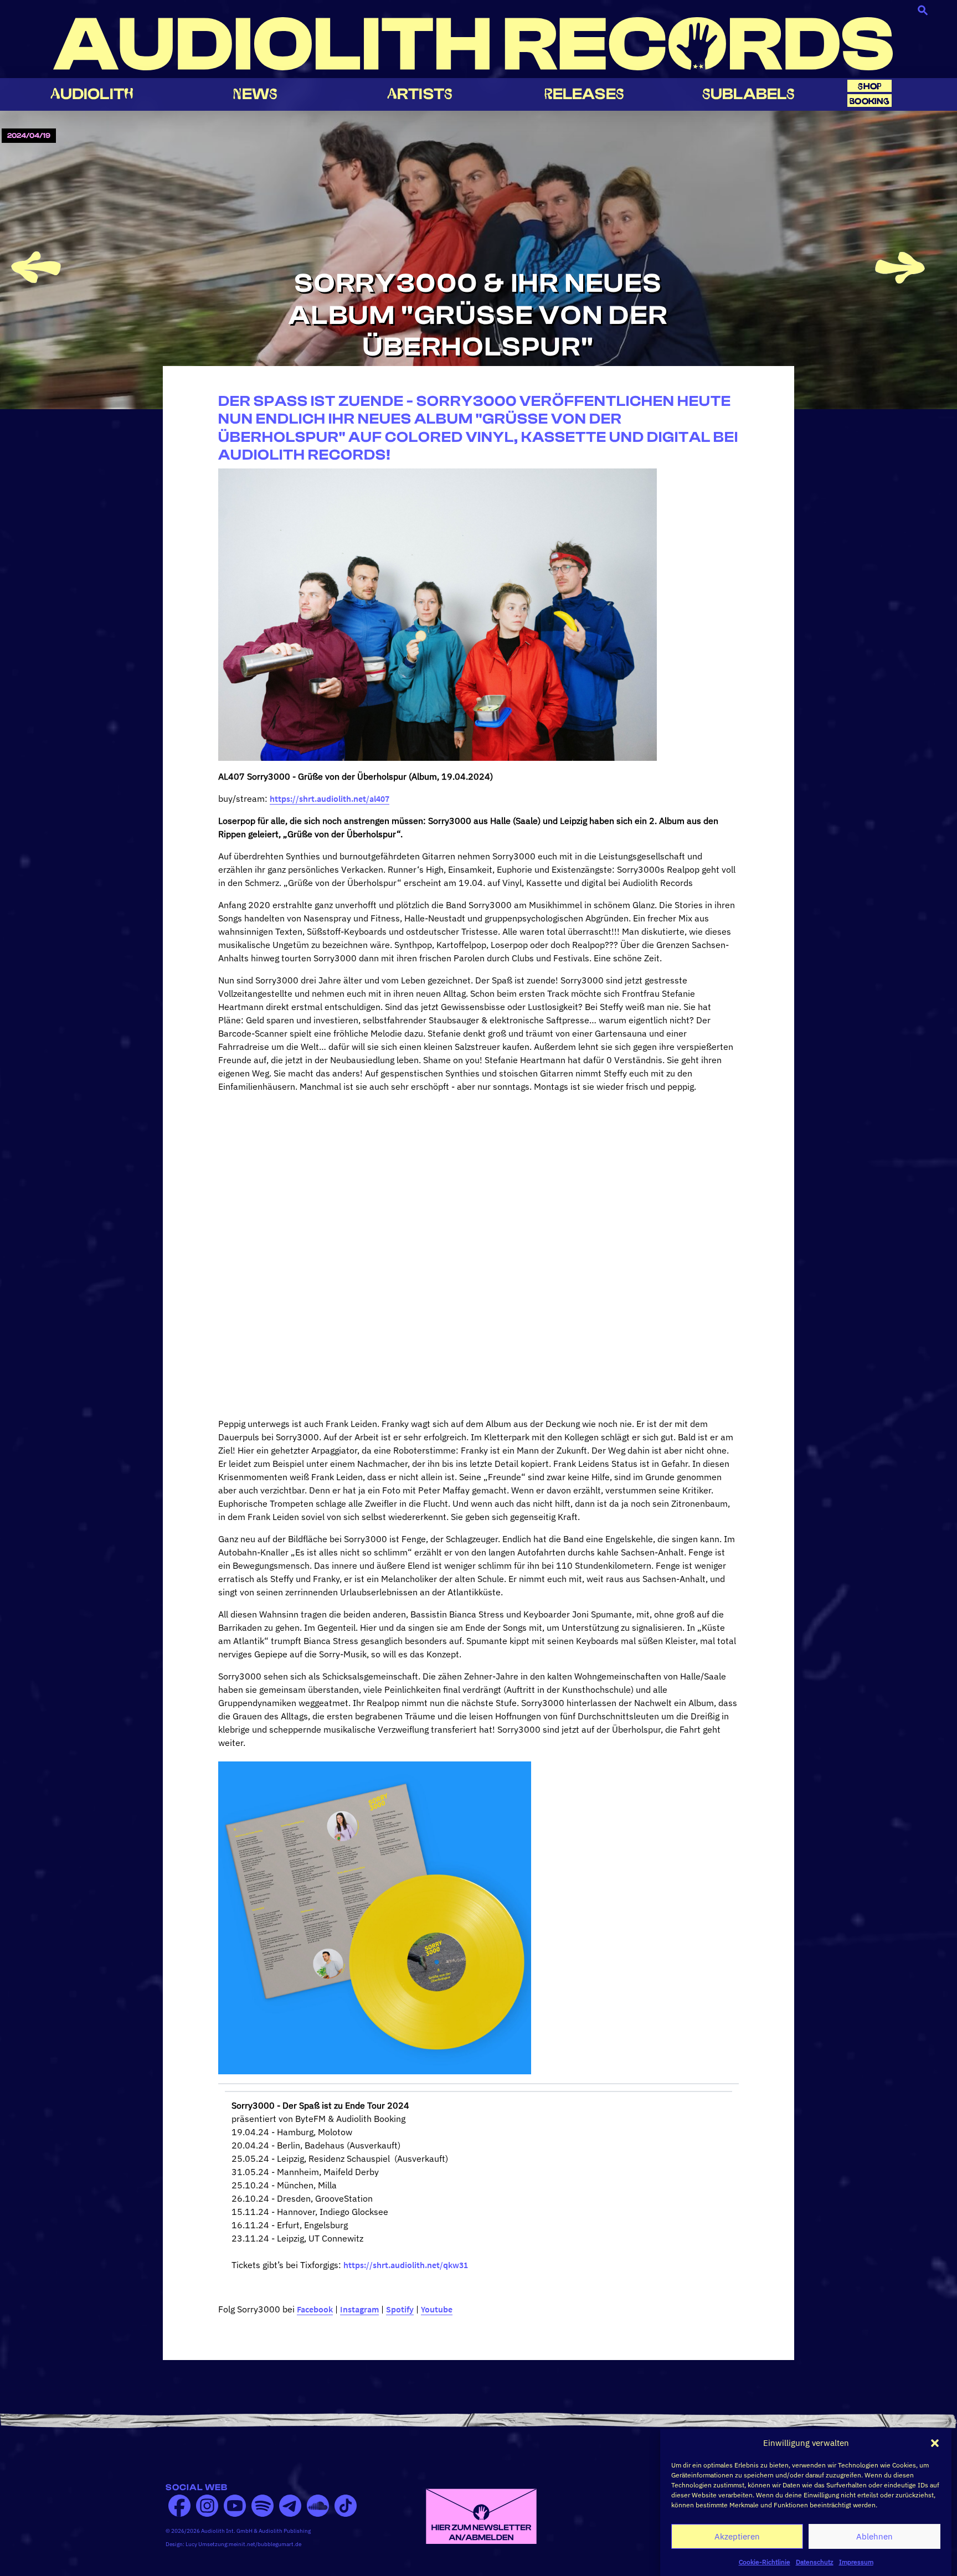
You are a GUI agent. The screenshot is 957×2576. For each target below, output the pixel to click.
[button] (935, 2443)
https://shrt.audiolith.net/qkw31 (406, 2265)
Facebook (315, 2309)
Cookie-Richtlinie (765, 2562)
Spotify (400, 2309)
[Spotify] (263, 2506)
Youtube (437, 2309)
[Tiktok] (346, 2506)
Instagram (359, 2309)
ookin (869, 101)
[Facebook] (179, 2506)
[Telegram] (290, 2506)
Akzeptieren (737, 2536)
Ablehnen (874, 2536)
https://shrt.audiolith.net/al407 (330, 798)
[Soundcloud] (318, 2506)
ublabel (748, 94)
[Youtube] (235, 2506)
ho (869, 86)
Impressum (856, 2562)
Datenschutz (815, 2562)
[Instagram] (207, 2506)
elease (584, 94)
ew (255, 94)
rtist (420, 94)
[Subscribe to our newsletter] (481, 2515)
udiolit (92, 94)
